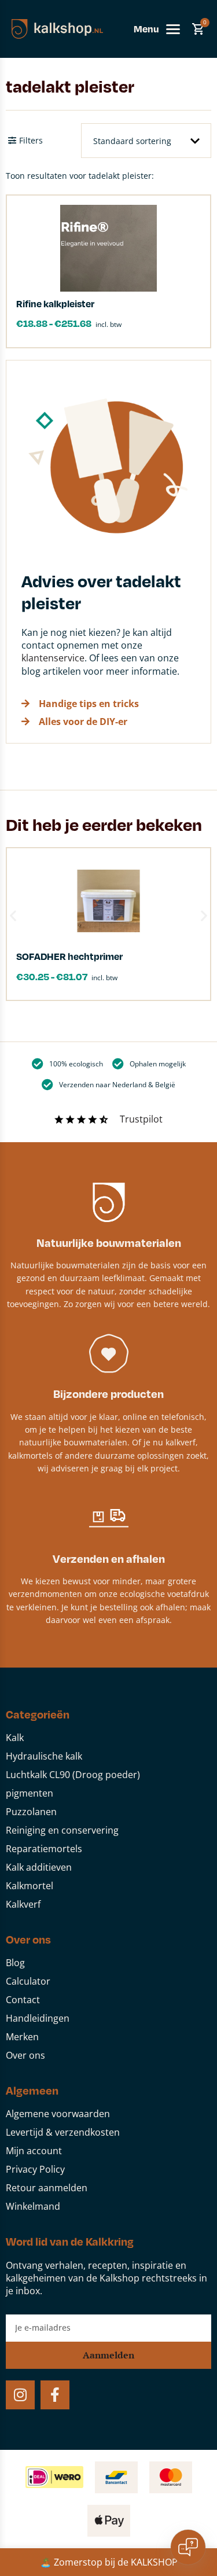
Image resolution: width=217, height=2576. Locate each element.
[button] (13, 916)
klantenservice (53, 658)
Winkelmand (33, 2206)
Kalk (15, 1738)
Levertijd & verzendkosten (63, 2132)
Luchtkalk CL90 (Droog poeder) (73, 1775)
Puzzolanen (31, 1812)
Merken (22, 2037)
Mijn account (34, 2151)
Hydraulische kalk (44, 1756)
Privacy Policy (35, 2169)
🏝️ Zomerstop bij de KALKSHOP (109, 2562)
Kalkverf (23, 1904)
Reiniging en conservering (62, 1830)
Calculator (28, 1981)
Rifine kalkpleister (55, 303)
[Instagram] (20, 2395)
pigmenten (30, 1793)
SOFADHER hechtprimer (69, 956)
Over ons (25, 2055)
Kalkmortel (30, 1886)
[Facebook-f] (55, 2395)
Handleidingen (38, 2018)
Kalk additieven (39, 1867)
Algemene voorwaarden (58, 2114)
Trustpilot (141, 1119)
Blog (15, 1963)
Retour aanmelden (47, 2188)
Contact (23, 2000)
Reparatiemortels (44, 1849)
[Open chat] (188, 2547)
